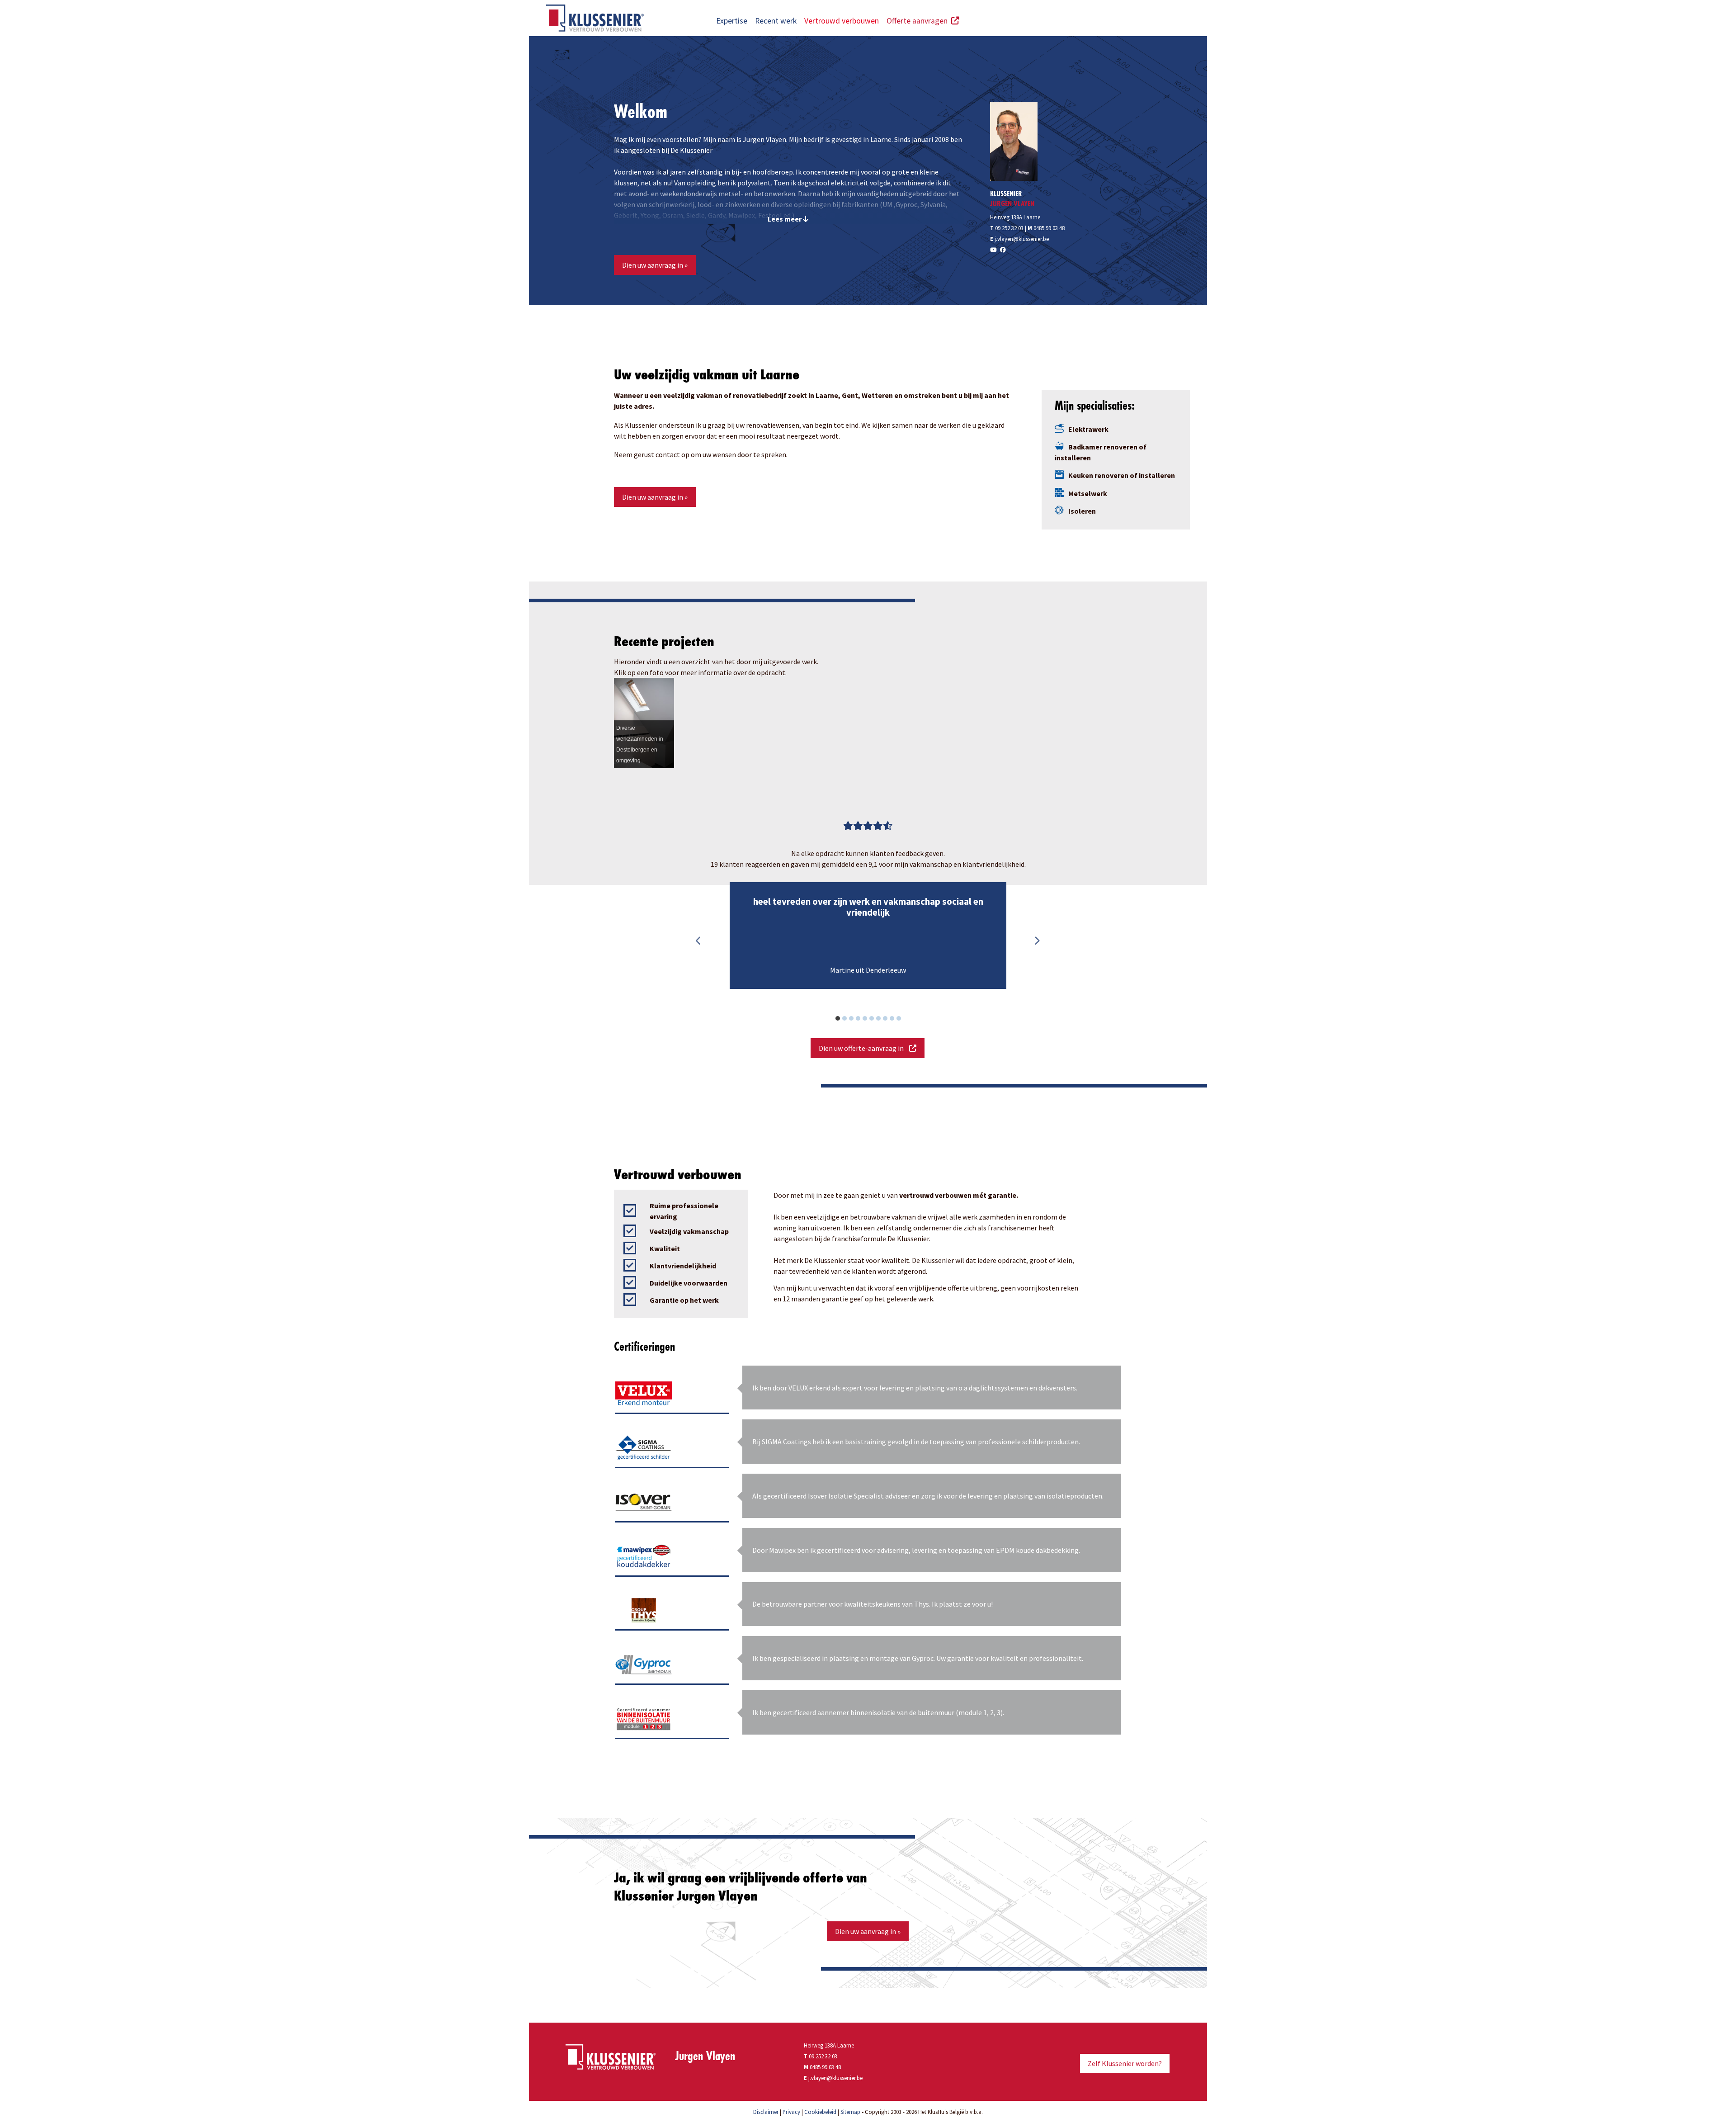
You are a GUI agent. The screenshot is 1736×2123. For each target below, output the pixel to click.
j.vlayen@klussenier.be (1022, 239)
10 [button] (903, 1020)
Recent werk (776, 21)
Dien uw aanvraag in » (655, 265)
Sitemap (850, 2112)
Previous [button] (698, 941)
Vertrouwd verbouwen (842, 21)
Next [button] (1037, 941)
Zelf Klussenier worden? (1125, 2063)
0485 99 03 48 (1049, 228)
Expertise (732, 21)
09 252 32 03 (1007, 228)
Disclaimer (766, 2112)
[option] (868, 936)
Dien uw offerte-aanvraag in (864, 1048)
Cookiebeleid (820, 2112)
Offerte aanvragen (919, 21)
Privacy (791, 2112)
